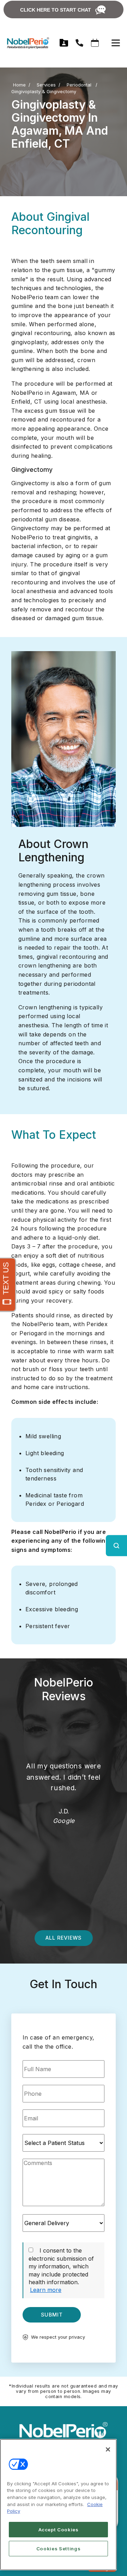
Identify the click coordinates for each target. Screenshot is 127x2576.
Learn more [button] (46, 2290)
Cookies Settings (59, 2549)
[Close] (108, 2449)
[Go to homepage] (25, 43)
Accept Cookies (59, 2530)
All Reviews (64, 1938)
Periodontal (80, 85)
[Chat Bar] (64, 9)
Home (19, 85)
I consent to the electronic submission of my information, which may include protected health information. (61, 2266)
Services (46, 85)
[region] (58, 2505)
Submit (52, 2315)
